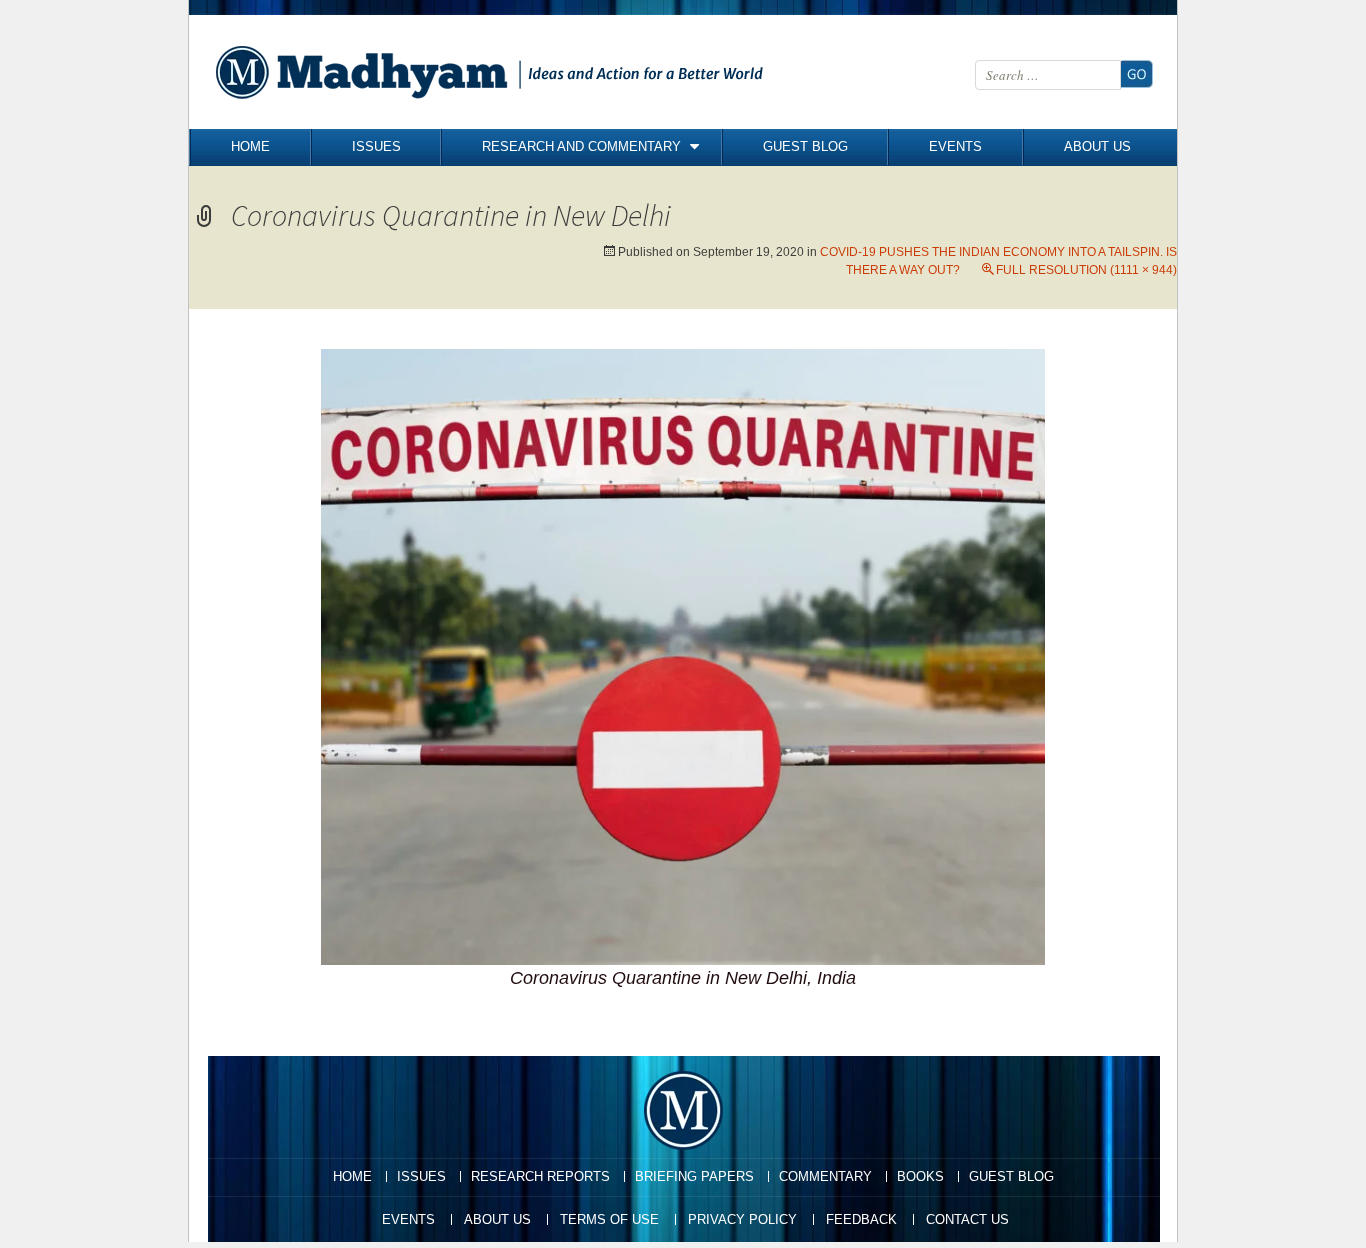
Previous (232, 425)
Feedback (861, 1219)
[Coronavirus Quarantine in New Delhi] (683, 655)
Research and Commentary (581, 146)
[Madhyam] (494, 72)
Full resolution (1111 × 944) (1086, 270)
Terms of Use (609, 1219)
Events (955, 146)
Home (250, 146)
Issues (376, 146)
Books (920, 1176)
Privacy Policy (742, 1219)
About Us (1097, 146)
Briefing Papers (694, 1176)
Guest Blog (805, 146)
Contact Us (967, 1219)
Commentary (825, 1176)
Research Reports (540, 1176)
